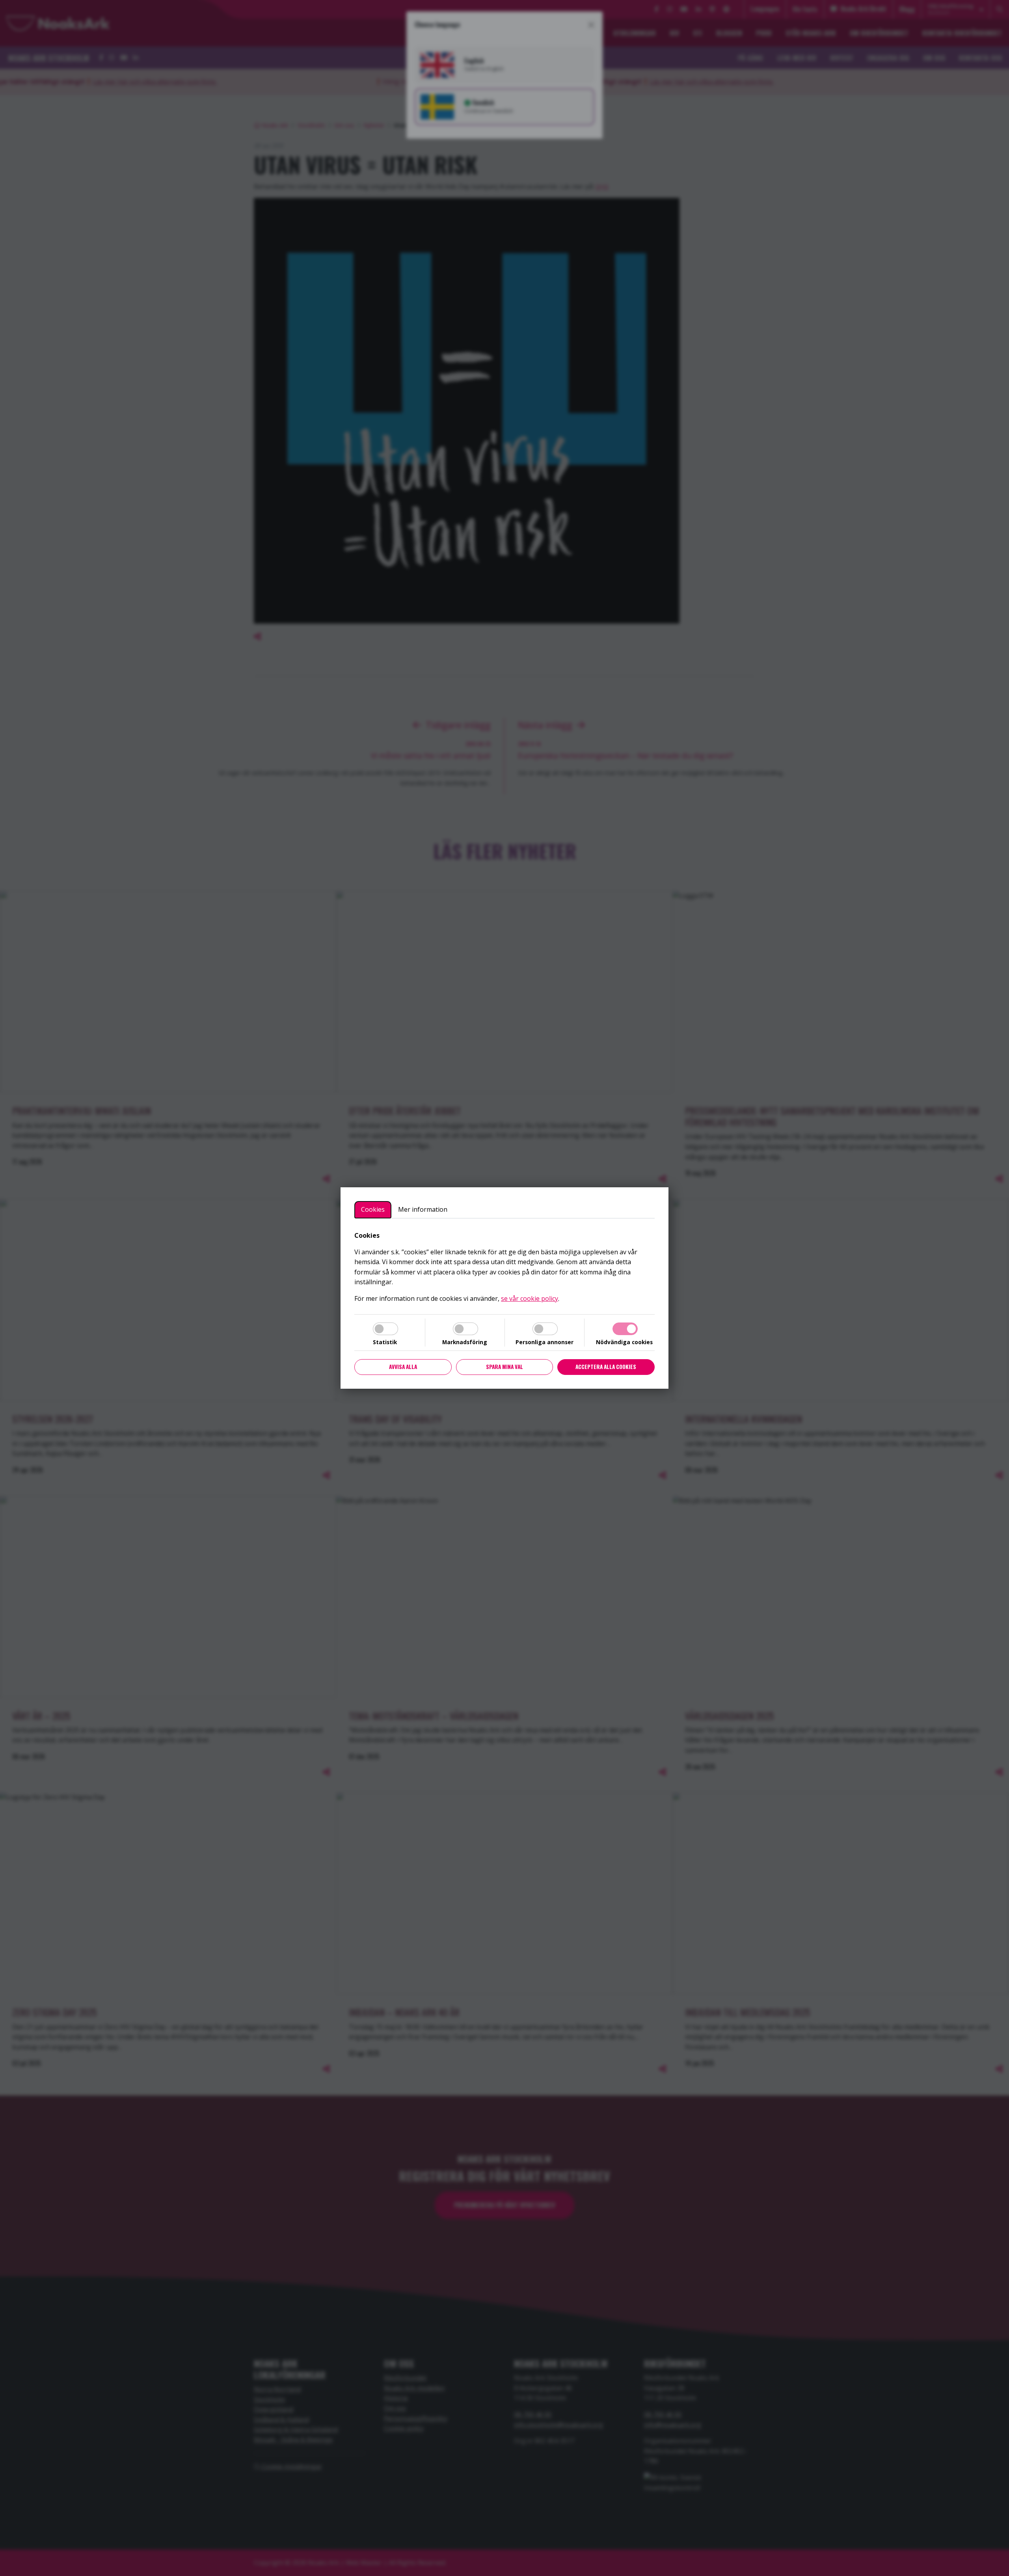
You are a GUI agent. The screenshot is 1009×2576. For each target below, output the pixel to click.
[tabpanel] (504, 1267)
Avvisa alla (403, 1367)
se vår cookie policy (530, 1298)
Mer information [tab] (423, 1209)
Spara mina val (504, 1367)
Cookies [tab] (373, 1209)
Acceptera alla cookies (606, 1367)
